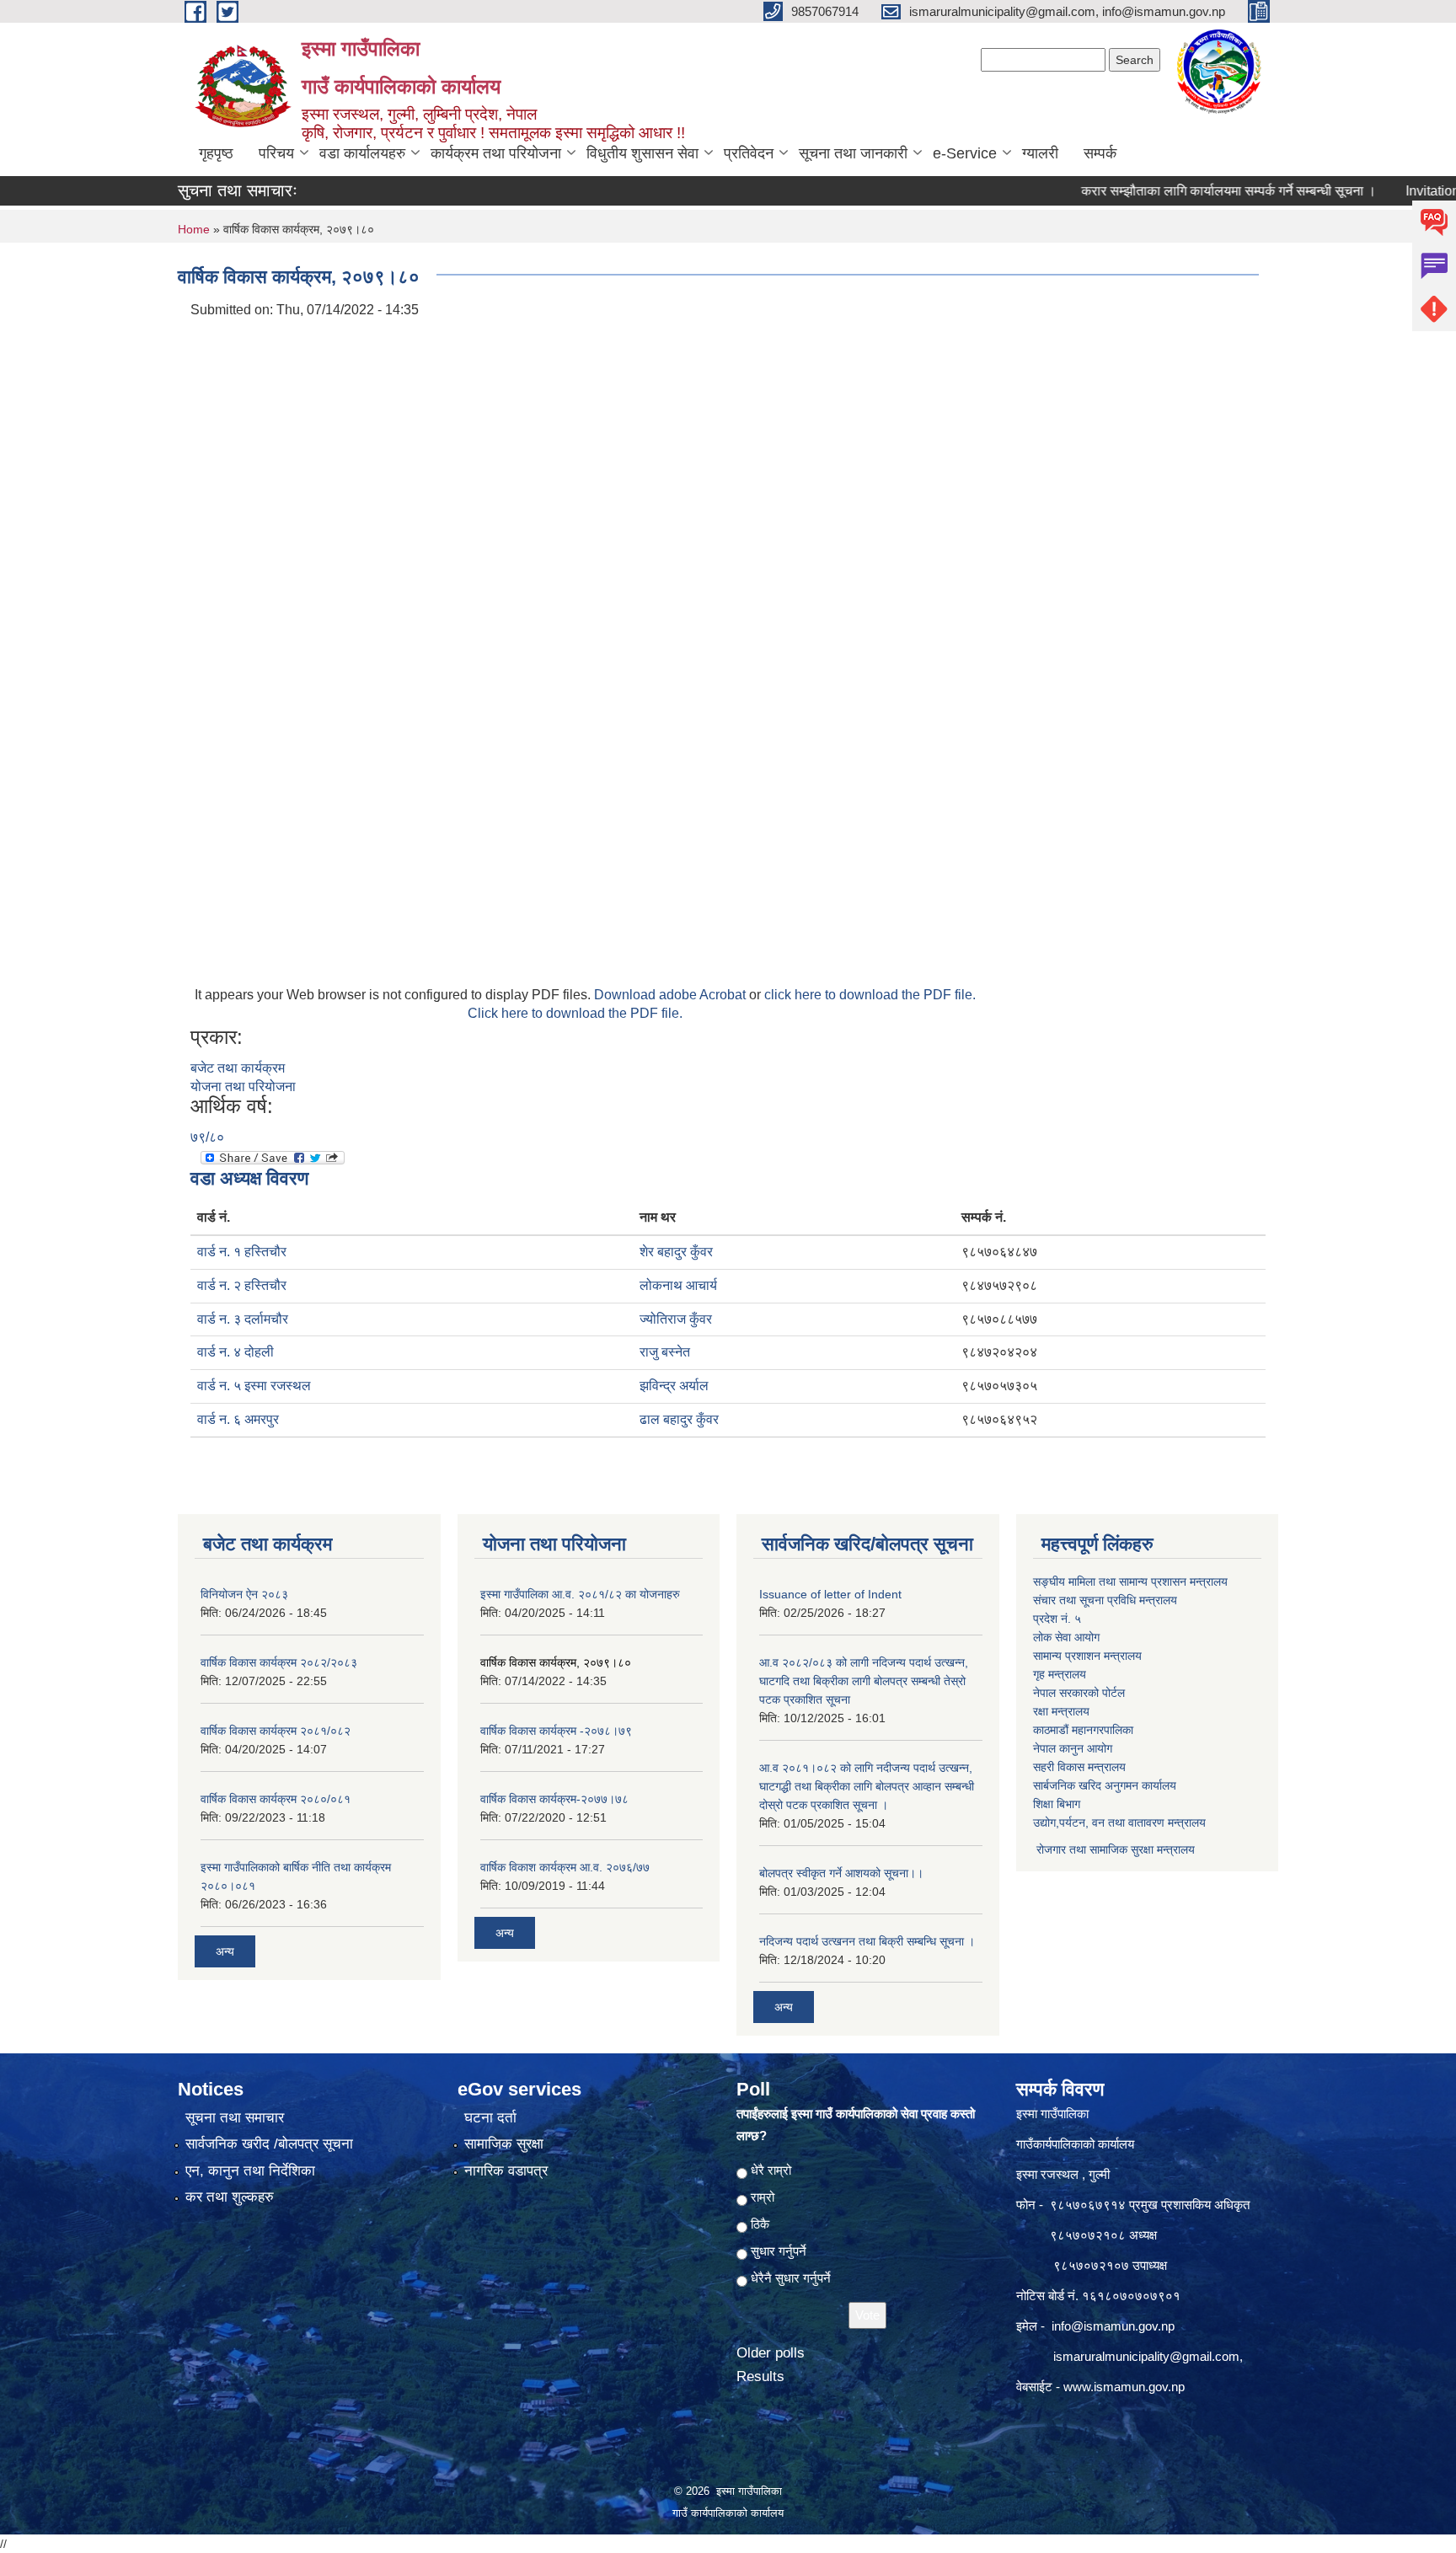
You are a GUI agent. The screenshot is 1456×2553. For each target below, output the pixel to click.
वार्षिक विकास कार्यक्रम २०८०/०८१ (276, 1799)
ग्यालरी (1040, 153)
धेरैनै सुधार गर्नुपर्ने (791, 2278)
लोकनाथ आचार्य (678, 1285)
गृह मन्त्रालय (1060, 1674)
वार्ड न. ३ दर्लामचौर (243, 1319)
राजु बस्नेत (665, 1352)
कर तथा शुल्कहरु (230, 2197)
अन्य (225, 1951)
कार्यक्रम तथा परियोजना (496, 153)
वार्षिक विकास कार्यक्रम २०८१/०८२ (276, 1731)
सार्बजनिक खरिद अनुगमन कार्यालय (1105, 1785)
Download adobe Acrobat (672, 995)
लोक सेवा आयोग (1066, 1637)
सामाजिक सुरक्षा (504, 2144)
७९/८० (207, 1137)
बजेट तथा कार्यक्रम (238, 1068)
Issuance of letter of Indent (830, 1594)
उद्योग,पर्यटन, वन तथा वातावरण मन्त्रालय (1119, 1822)
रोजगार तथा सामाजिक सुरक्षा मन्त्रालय (1114, 1849)
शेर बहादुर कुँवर (676, 1252)
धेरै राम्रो (771, 2170)
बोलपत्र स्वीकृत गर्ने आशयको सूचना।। (841, 1873)
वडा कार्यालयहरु (362, 153)
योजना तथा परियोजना (243, 1086)
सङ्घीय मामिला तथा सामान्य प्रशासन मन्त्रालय (1130, 1582)
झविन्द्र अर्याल (674, 1386)
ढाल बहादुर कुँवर (679, 1419)
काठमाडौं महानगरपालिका (1083, 1730)
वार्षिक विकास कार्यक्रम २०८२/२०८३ (279, 1662)
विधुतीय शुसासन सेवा (642, 153)
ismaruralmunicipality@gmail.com (1146, 2356)
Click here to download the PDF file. (575, 1013)
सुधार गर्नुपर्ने (779, 2251)
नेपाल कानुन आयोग (1073, 1748)
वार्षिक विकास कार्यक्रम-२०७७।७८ (554, 1799)
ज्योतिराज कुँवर (676, 1319)
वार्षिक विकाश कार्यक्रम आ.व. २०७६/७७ (565, 1867)
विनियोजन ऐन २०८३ (244, 1594)
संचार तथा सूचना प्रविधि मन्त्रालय (1105, 1600)
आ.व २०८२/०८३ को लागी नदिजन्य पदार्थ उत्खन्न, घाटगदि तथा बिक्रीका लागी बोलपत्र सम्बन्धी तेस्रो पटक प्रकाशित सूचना (864, 1681)
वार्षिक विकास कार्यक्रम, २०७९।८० (556, 1662)
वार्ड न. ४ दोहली (236, 1352)
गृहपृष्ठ (216, 153)
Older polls (771, 2353)
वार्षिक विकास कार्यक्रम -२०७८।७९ (556, 1731)
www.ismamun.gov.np (1124, 2387)
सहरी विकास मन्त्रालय (1079, 1767)
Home (194, 229)
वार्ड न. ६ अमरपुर (238, 1419)
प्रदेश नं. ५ (1057, 1619)
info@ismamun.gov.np (1113, 2326)
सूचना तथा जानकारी (853, 153)
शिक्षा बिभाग (1057, 1804)
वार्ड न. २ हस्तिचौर (242, 1285)
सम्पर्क (1100, 153)
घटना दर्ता (490, 2118)
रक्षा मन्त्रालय (1061, 1711)
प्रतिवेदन (749, 153)
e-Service (965, 153)
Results (760, 2376)
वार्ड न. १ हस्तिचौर (242, 1252)
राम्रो (763, 2197)
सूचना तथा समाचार (235, 2118)
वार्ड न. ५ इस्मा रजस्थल (254, 1386)
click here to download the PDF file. (870, 995)
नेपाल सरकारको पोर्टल (1079, 1693)
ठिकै (760, 2224)
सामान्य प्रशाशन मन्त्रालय (1087, 1656)
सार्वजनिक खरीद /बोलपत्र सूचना (269, 2144)
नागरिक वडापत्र (506, 2171)
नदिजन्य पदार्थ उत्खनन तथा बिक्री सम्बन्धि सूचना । (867, 1941)
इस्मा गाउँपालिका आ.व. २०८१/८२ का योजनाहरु (580, 1594)
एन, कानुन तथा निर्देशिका (250, 2171)
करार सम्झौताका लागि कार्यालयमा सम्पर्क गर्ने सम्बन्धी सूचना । (1179, 191)
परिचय (276, 153)
